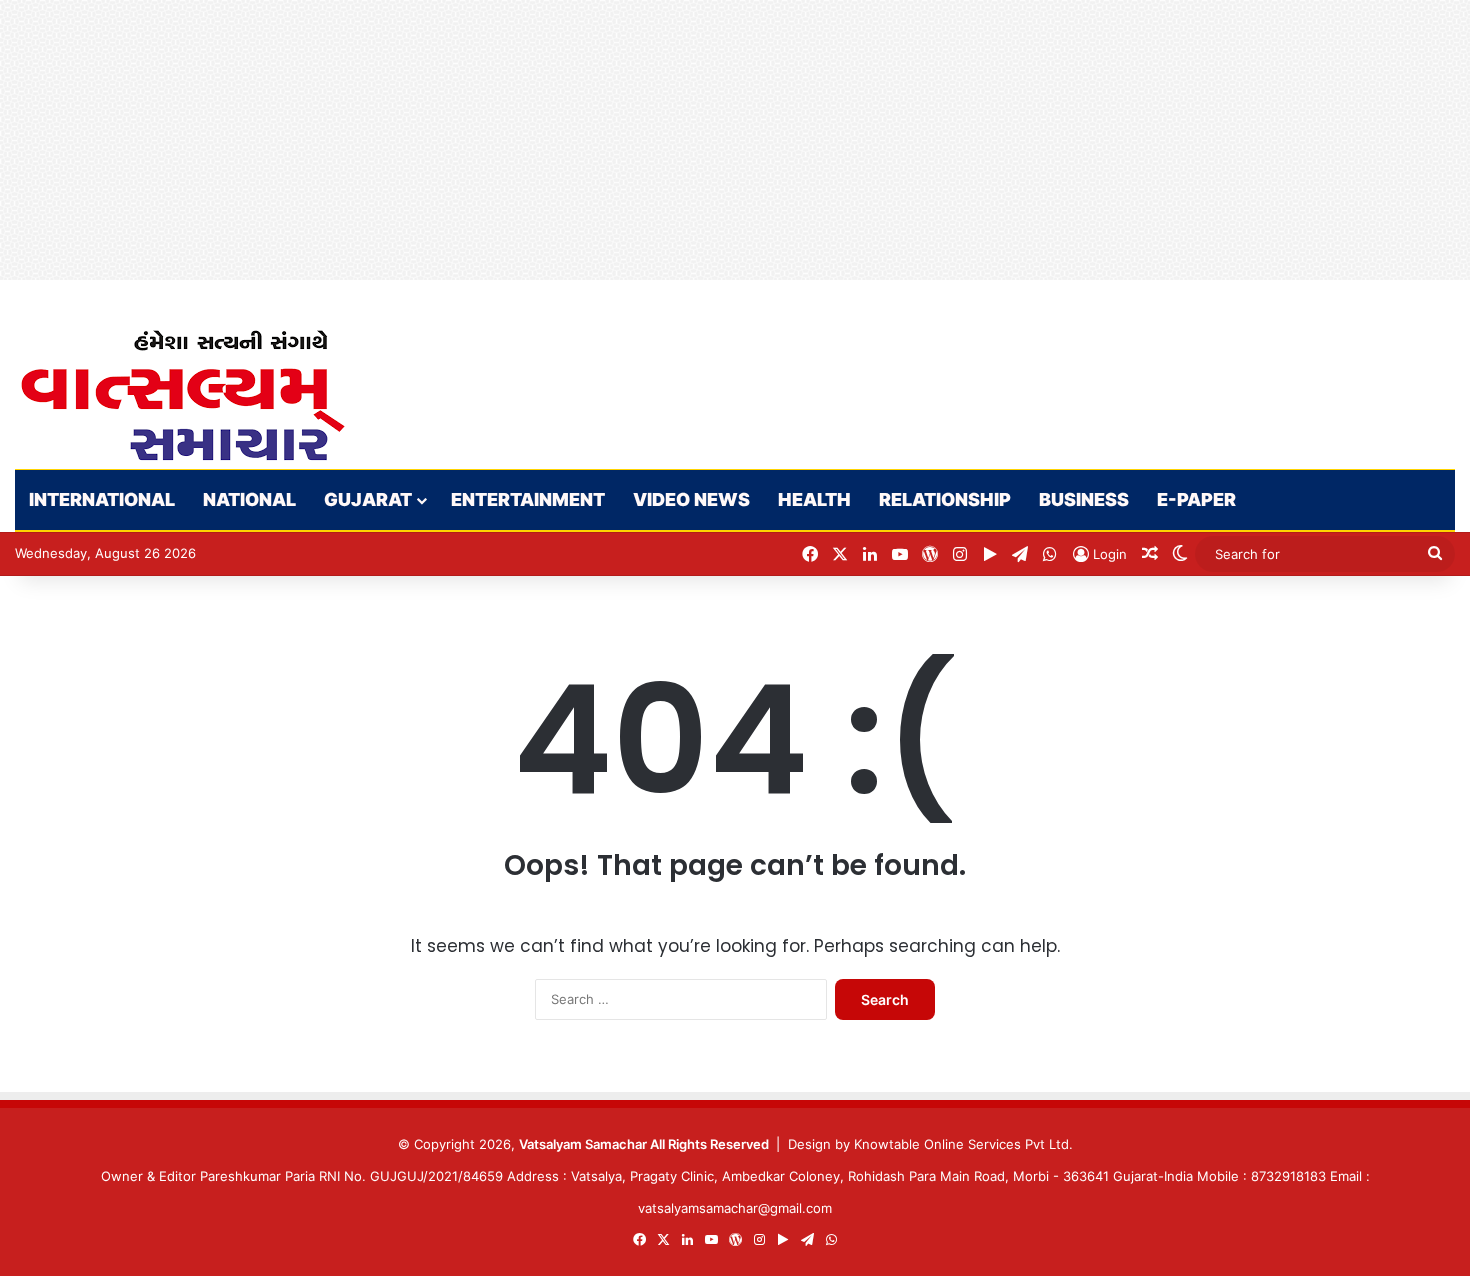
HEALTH (814, 499)
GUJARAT (368, 499)
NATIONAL (249, 499)
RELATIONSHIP (945, 499)
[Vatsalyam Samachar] (182, 395)
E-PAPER (1196, 499)
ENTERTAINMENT (528, 499)
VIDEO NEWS (691, 499)
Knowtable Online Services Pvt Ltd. (963, 1144)
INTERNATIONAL (102, 499)
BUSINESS (1084, 499)
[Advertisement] (600, 140)
